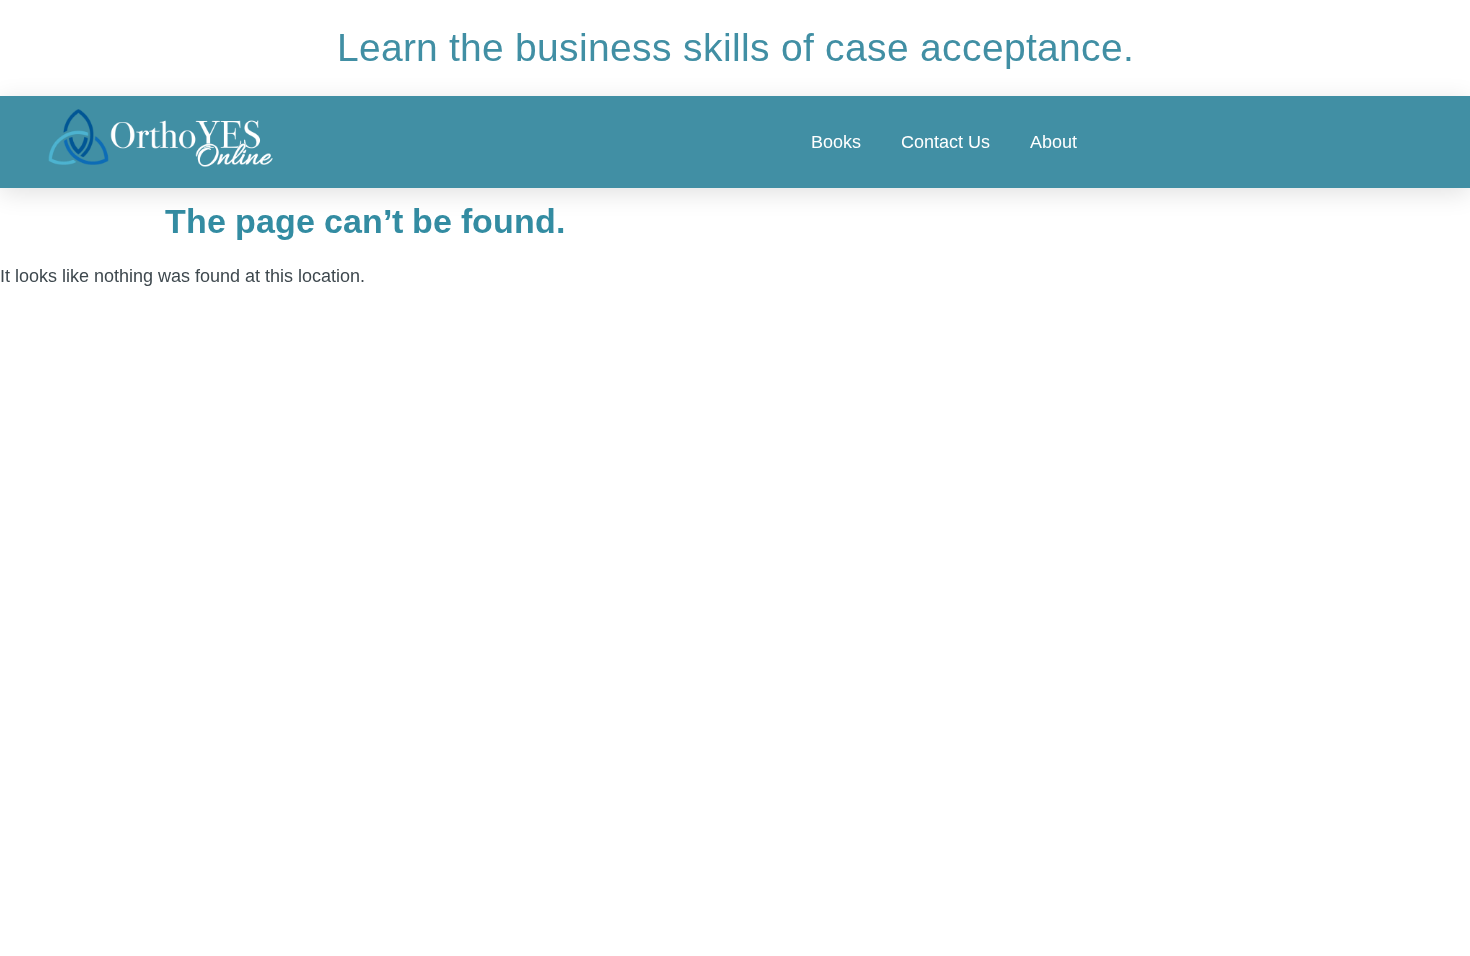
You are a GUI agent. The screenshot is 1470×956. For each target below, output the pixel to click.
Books (836, 142)
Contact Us (945, 142)
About (1053, 142)
